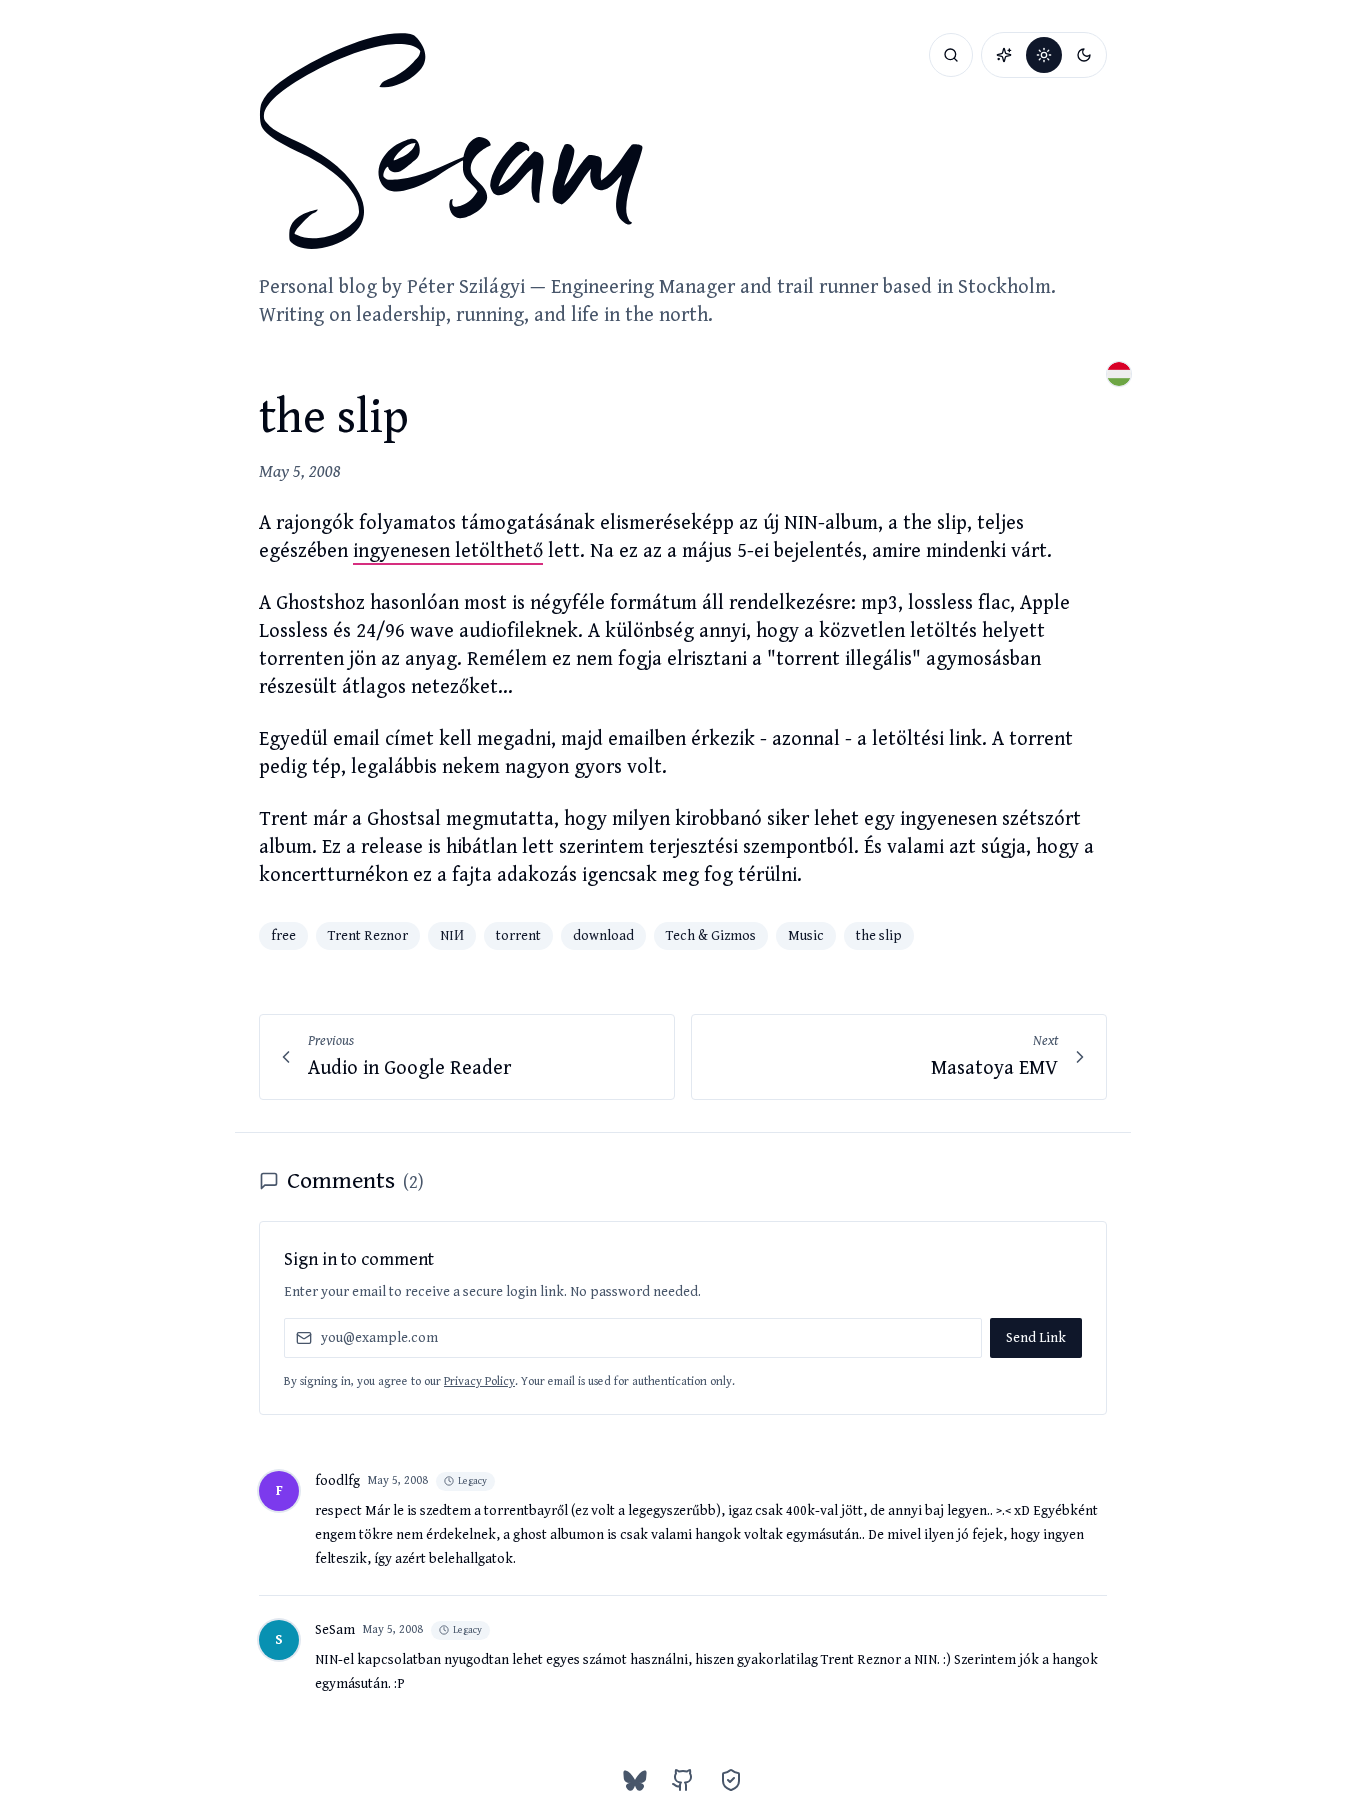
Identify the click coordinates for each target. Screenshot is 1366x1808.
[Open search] (951, 55)
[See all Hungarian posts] (1119, 374)
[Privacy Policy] (731, 1780)
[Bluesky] (635, 1780)
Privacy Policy (479, 1381)
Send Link (1036, 1338)
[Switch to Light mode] (1044, 55)
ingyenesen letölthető (448, 551)
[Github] (683, 1780)
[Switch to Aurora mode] (1004, 55)
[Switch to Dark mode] (1084, 55)
